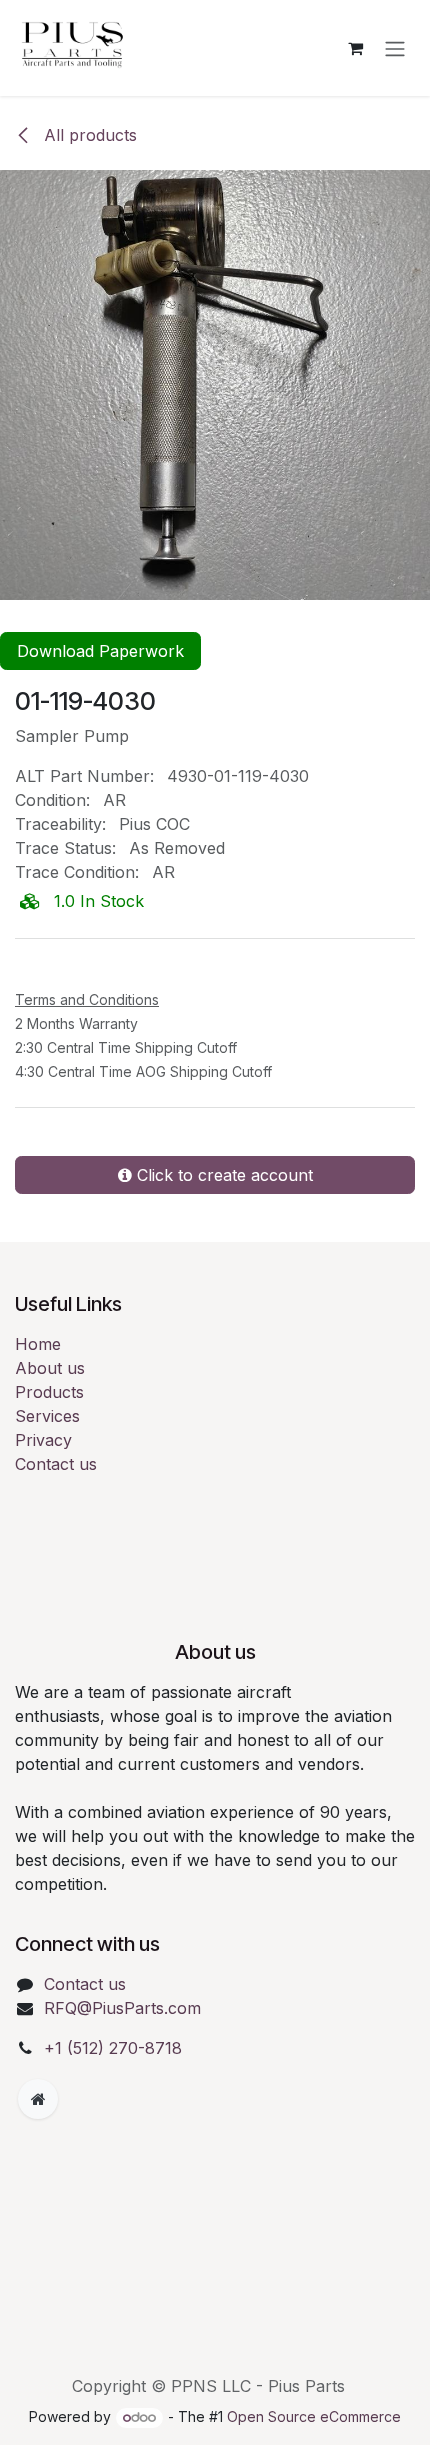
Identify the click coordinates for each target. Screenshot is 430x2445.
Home (38, 1390)
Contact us (56, 1510)
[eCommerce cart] (355, 48)
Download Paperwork (100, 651)
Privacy (43, 1486)
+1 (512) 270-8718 (113, 2094)
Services (47, 1462)
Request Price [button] (104, 1006)
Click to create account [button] (222, 1221)
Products (49, 1438)
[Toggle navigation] (395, 48)
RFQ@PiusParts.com (122, 2054)
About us (50, 1414)
